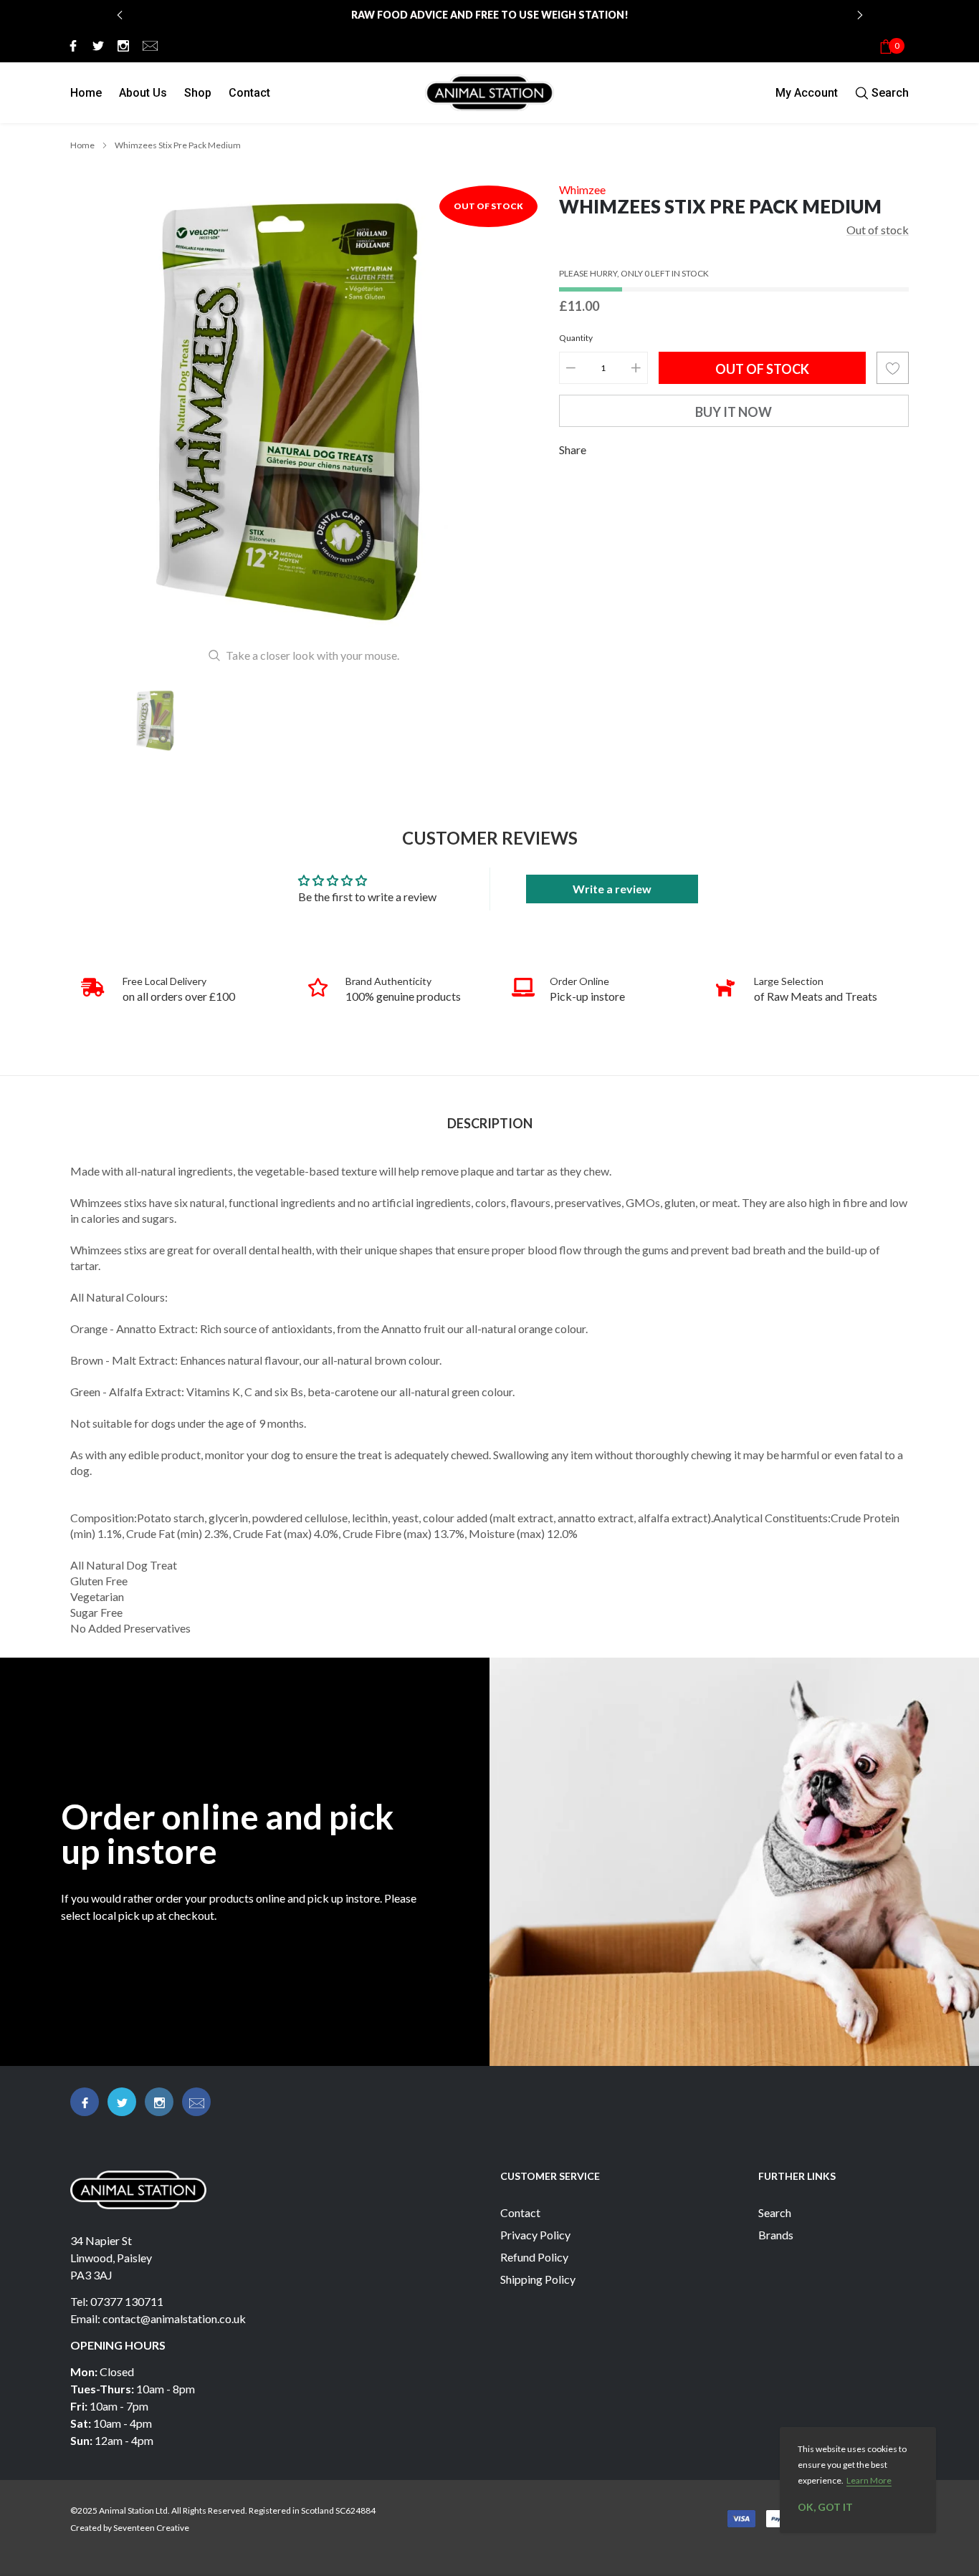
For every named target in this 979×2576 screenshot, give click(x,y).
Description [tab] (490, 1124)
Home (86, 93)
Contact (249, 93)
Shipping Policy (538, 2279)
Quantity (576, 338)
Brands (776, 2235)
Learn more (869, 2480)
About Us (143, 93)
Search (775, 2212)
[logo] (489, 93)
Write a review (612, 889)
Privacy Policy (535, 2235)
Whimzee (582, 189)
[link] (71, 45)
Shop (198, 93)
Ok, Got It (825, 2507)
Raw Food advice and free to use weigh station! (490, 15)
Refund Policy (534, 2257)
